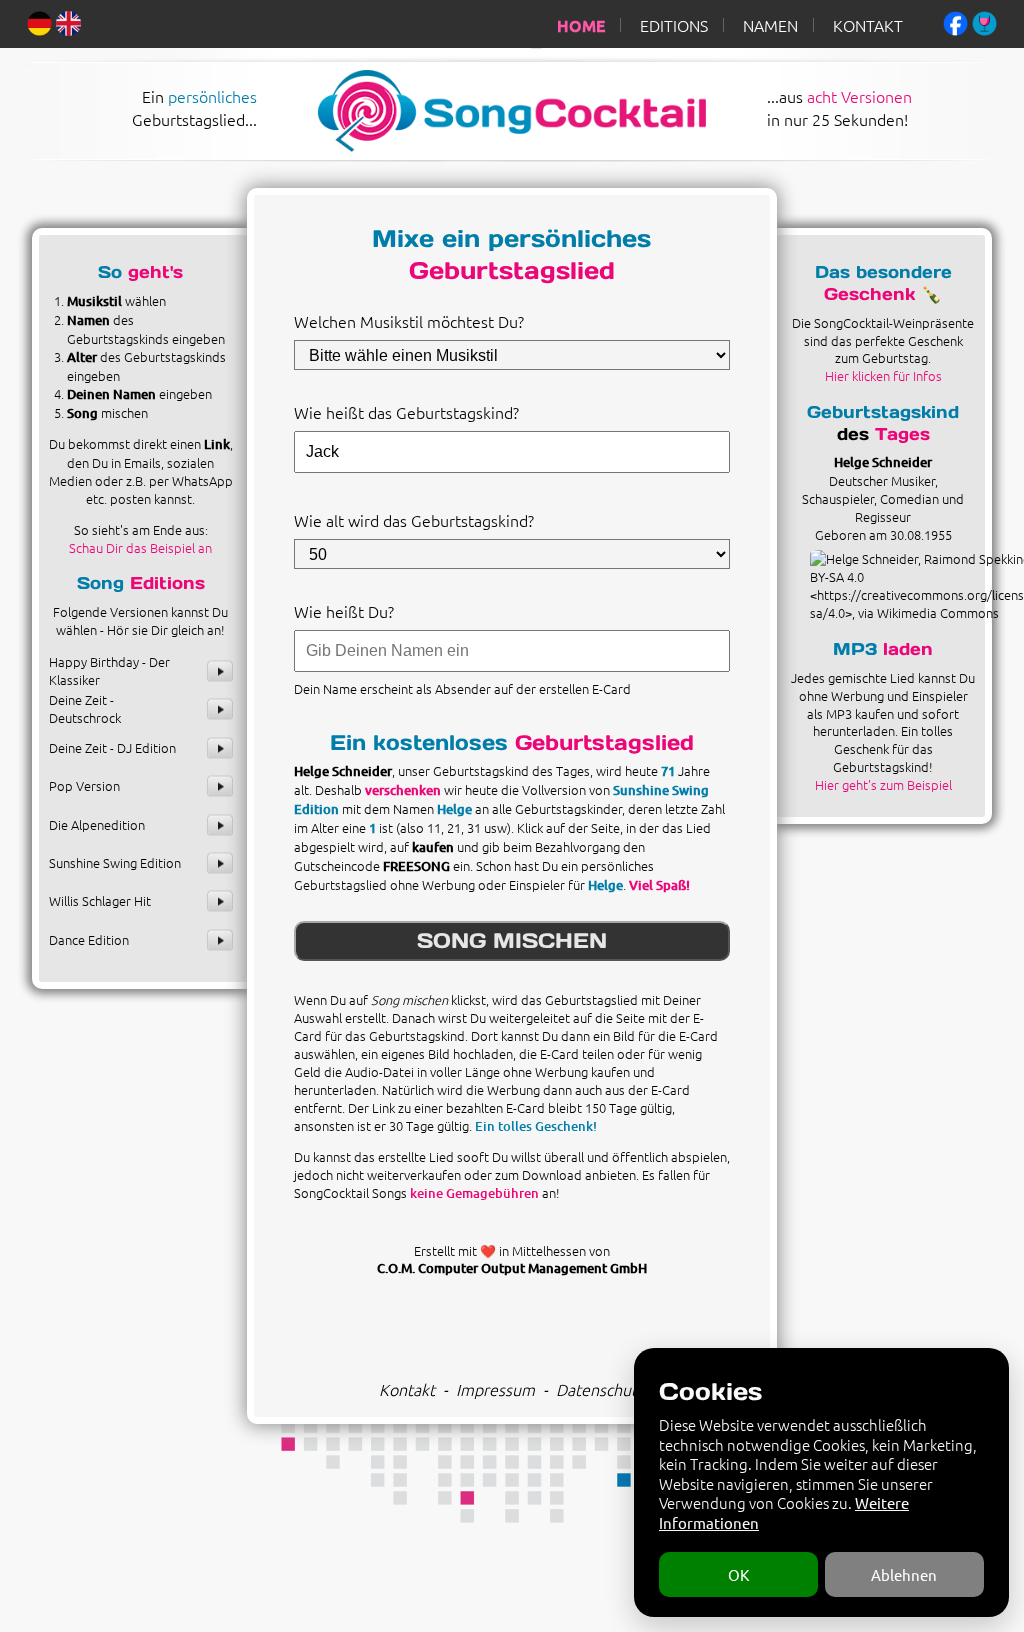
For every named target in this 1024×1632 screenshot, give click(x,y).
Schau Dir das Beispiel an (140, 547)
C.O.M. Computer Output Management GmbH (512, 1268)
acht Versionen (859, 96)
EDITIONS (674, 25)
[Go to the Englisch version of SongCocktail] (68, 21)
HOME (581, 25)
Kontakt (407, 1389)
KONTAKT (868, 25)
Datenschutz (600, 1389)
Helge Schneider (883, 462)
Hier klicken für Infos (883, 375)
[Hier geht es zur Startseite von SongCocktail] (490, 147)
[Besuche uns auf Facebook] (955, 21)
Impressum (495, 1389)
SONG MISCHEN (512, 940)
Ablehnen (904, 1574)
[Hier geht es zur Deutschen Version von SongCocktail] (39, 21)
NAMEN (770, 25)
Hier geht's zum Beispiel (883, 784)
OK (738, 1574)
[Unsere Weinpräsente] (984, 21)
